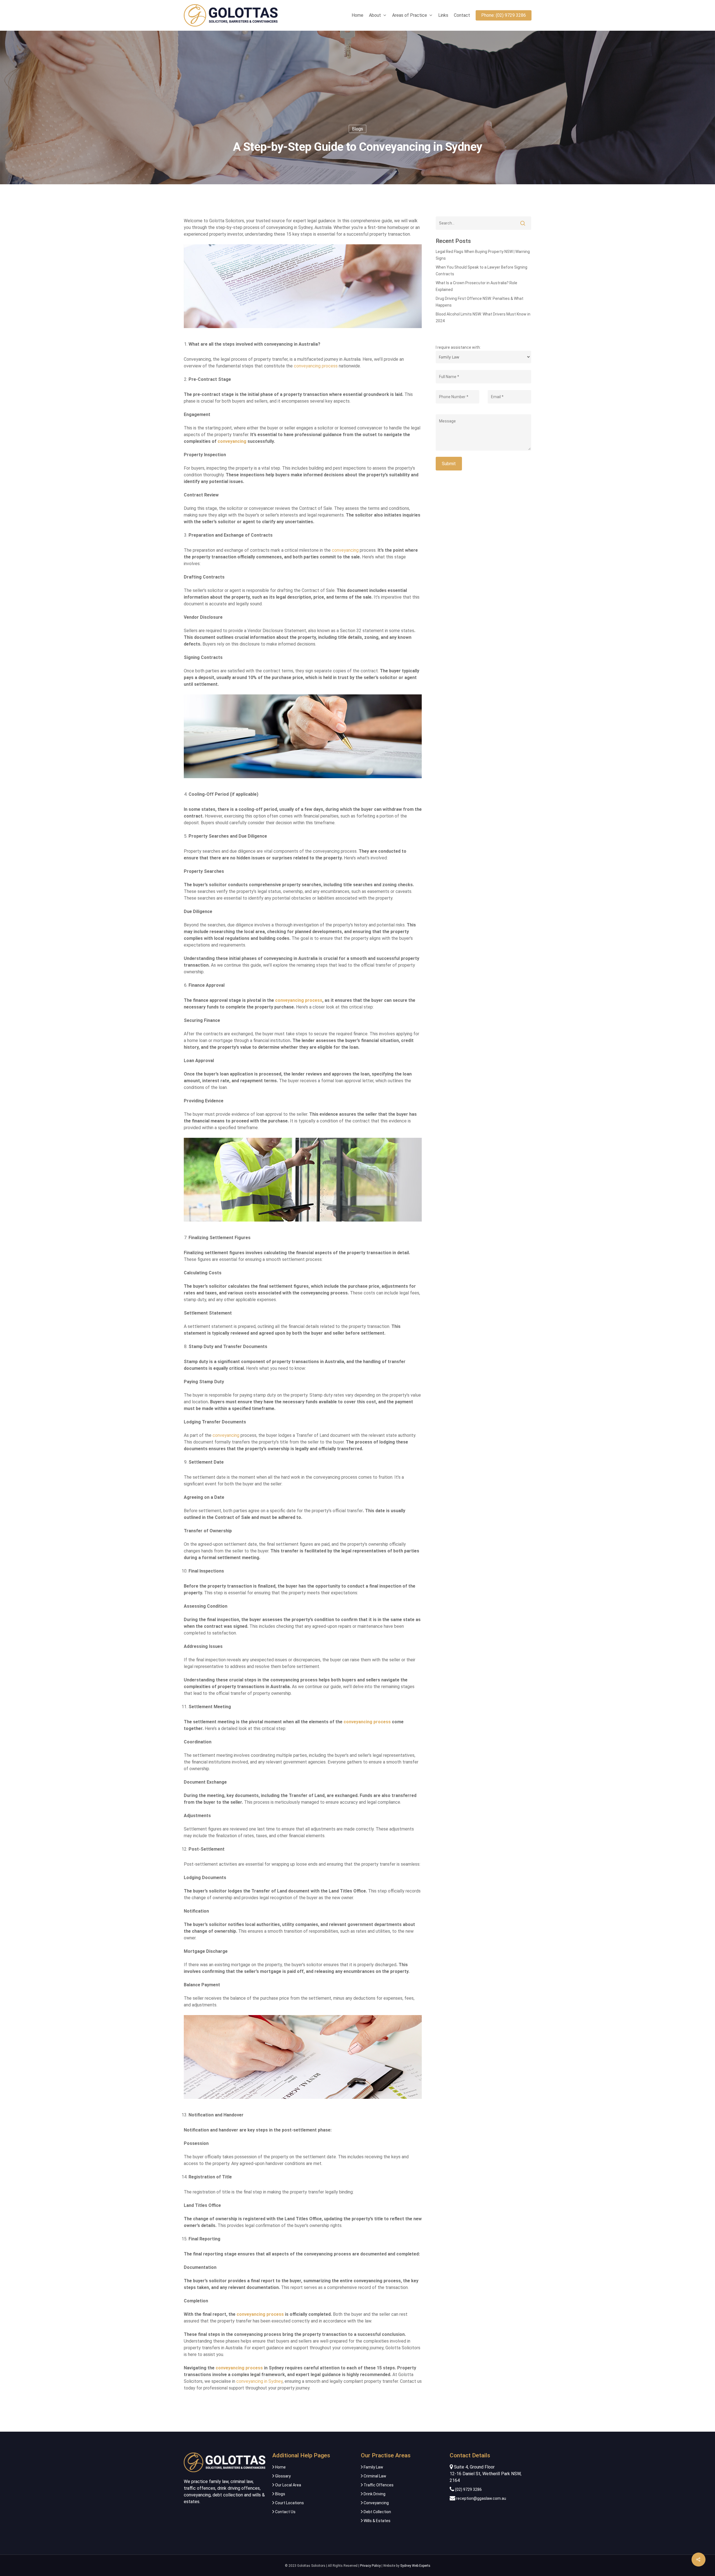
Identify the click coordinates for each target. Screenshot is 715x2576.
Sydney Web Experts (415, 2566)
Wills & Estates (377, 2521)
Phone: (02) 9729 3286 (504, 15)
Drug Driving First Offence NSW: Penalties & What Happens (480, 302)
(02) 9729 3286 (468, 2489)
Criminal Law (375, 2476)
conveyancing (345, 550)
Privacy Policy (370, 2566)
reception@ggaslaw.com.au (481, 2498)
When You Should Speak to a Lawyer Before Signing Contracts (482, 271)
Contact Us (285, 2512)
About (375, 15)
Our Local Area (288, 2485)
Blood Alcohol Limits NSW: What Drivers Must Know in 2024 (483, 317)
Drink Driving (374, 2494)
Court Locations (289, 2503)
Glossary (283, 2476)
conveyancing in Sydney (259, 2381)
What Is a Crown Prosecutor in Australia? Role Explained (476, 286)
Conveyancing (376, 2503)
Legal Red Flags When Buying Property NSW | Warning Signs (483, 255)
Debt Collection (377, 2512)
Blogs (357, 129)
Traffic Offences (378, 2485)
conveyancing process (316, 366)
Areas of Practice (410, 15)
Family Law (373, 2467)
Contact (462, 15)
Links (443, 15)
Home (357, 15)
